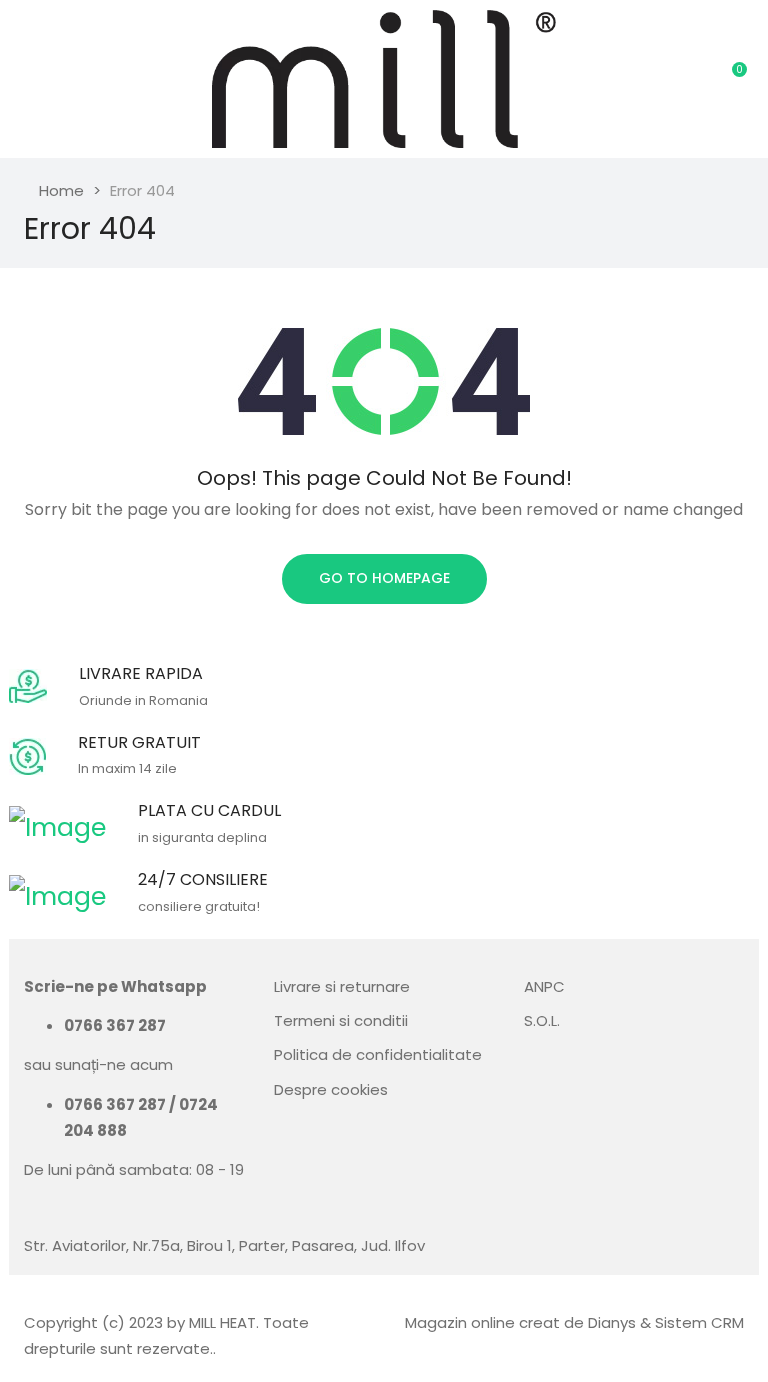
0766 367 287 (115, 1025)
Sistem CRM (699, 1322)
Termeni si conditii (341, 1020)
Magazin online (460, 1322)
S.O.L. (542, 1020)
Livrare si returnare (342, 986)
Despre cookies (331, 1089)
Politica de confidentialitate (378, 1054)
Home (61, 190)
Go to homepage (384, 578)
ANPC (544, 986)
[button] (733, 79)
